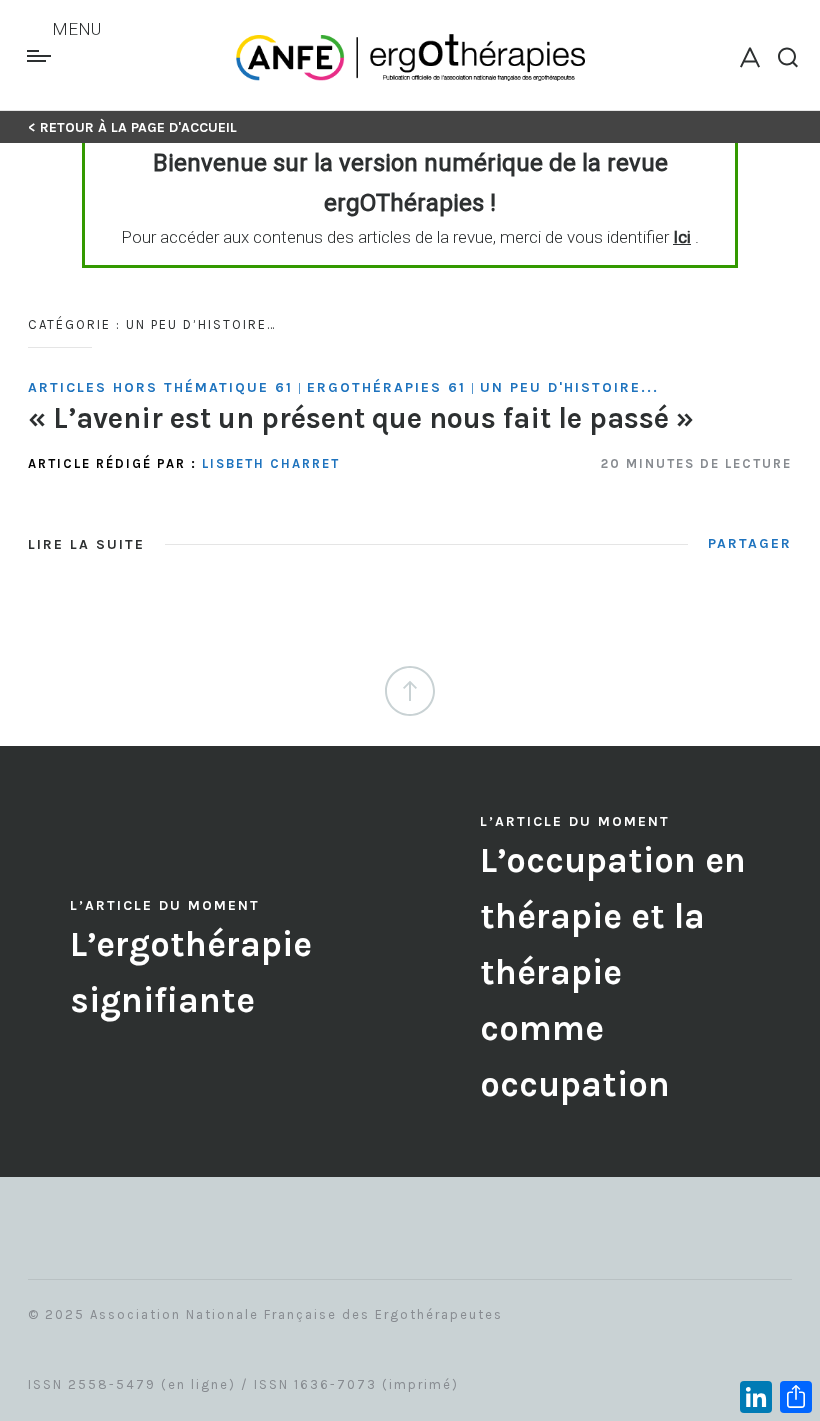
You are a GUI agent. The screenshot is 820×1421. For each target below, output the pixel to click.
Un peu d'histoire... (569, 387)
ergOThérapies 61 (386, 387)
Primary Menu (41, 56)
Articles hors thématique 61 (160, 387)
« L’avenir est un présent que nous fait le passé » (361, 418)
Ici (682, 237)
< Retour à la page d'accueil (132, 127)
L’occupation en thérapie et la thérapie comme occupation (613, 972)
